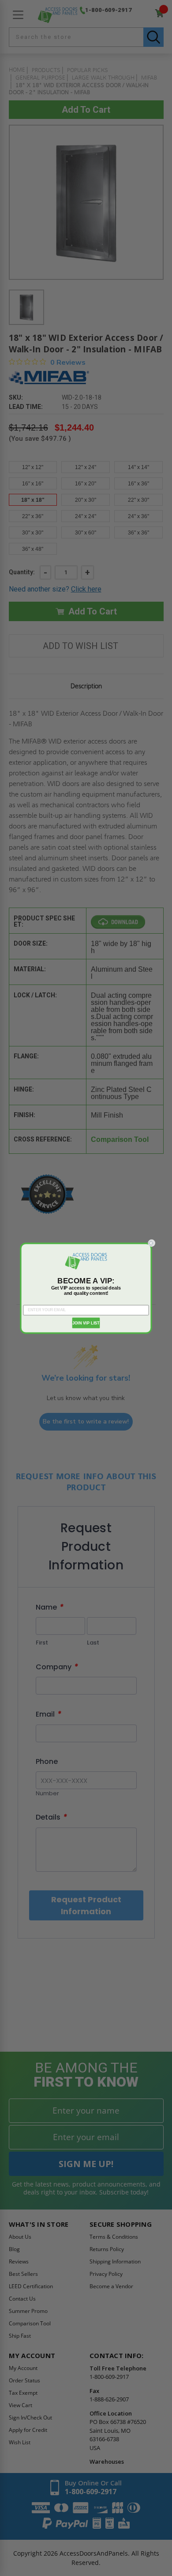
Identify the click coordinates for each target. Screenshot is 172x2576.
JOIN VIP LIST (86, 1322)
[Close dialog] (151, 1243)
